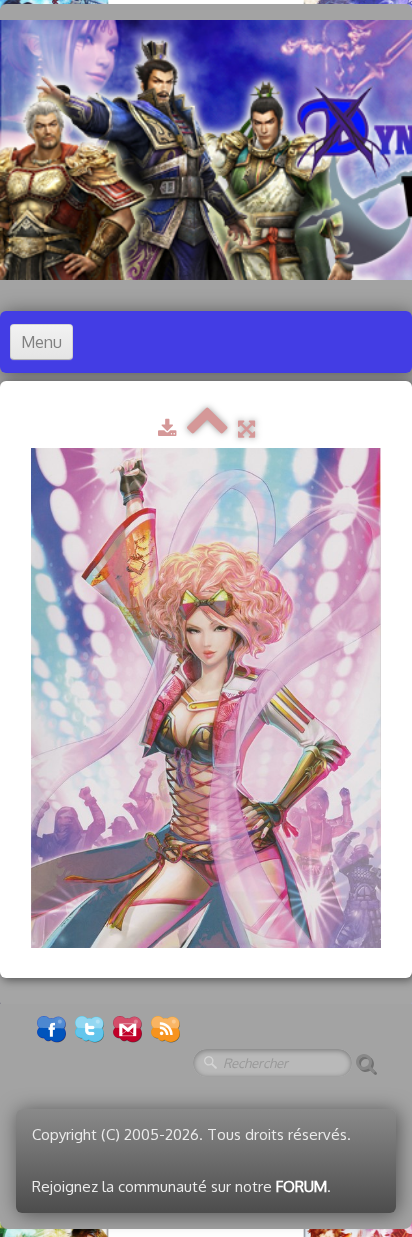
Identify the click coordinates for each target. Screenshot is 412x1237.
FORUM (301, 1186)
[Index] (207, 428)
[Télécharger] (167, 428)
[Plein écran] (246, 428)
